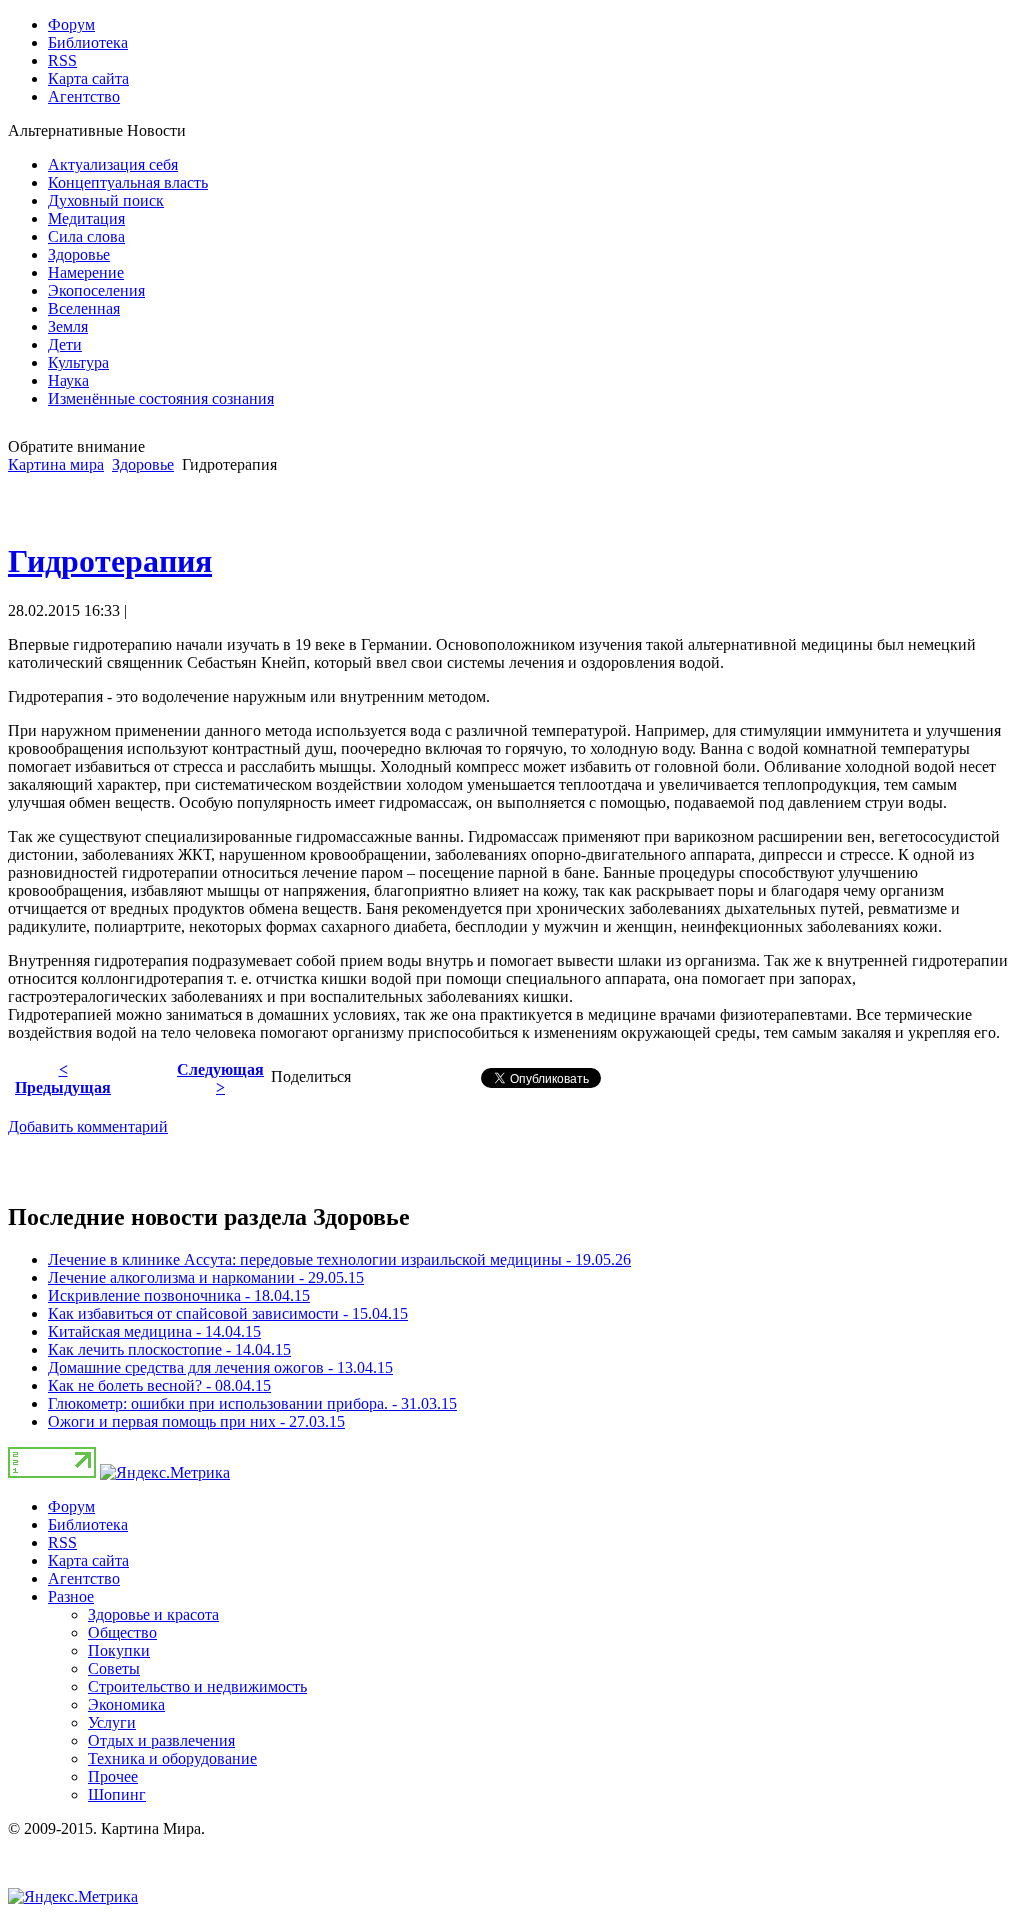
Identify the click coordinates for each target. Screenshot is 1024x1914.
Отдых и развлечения (161, 1740)
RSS (62, 1542)
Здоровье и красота (153, 1614)
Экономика (126, 1704)
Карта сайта (88, 1560)
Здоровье (143, 464)
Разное (71, 1596)
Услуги (112, 1722)
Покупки (119, 1650)
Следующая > (220, 1078)
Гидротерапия (110, 561)
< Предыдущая (63, 1078)
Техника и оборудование (172, 1758)
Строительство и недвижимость (197, 1686)
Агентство (84, 1578)
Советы (114, 1668)
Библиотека (88, 1524)
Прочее (113, 1776)
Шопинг (117, 1794)
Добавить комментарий (88, 1126)
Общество (122, 1632)
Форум (71, 1506)
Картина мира (56, 464)
